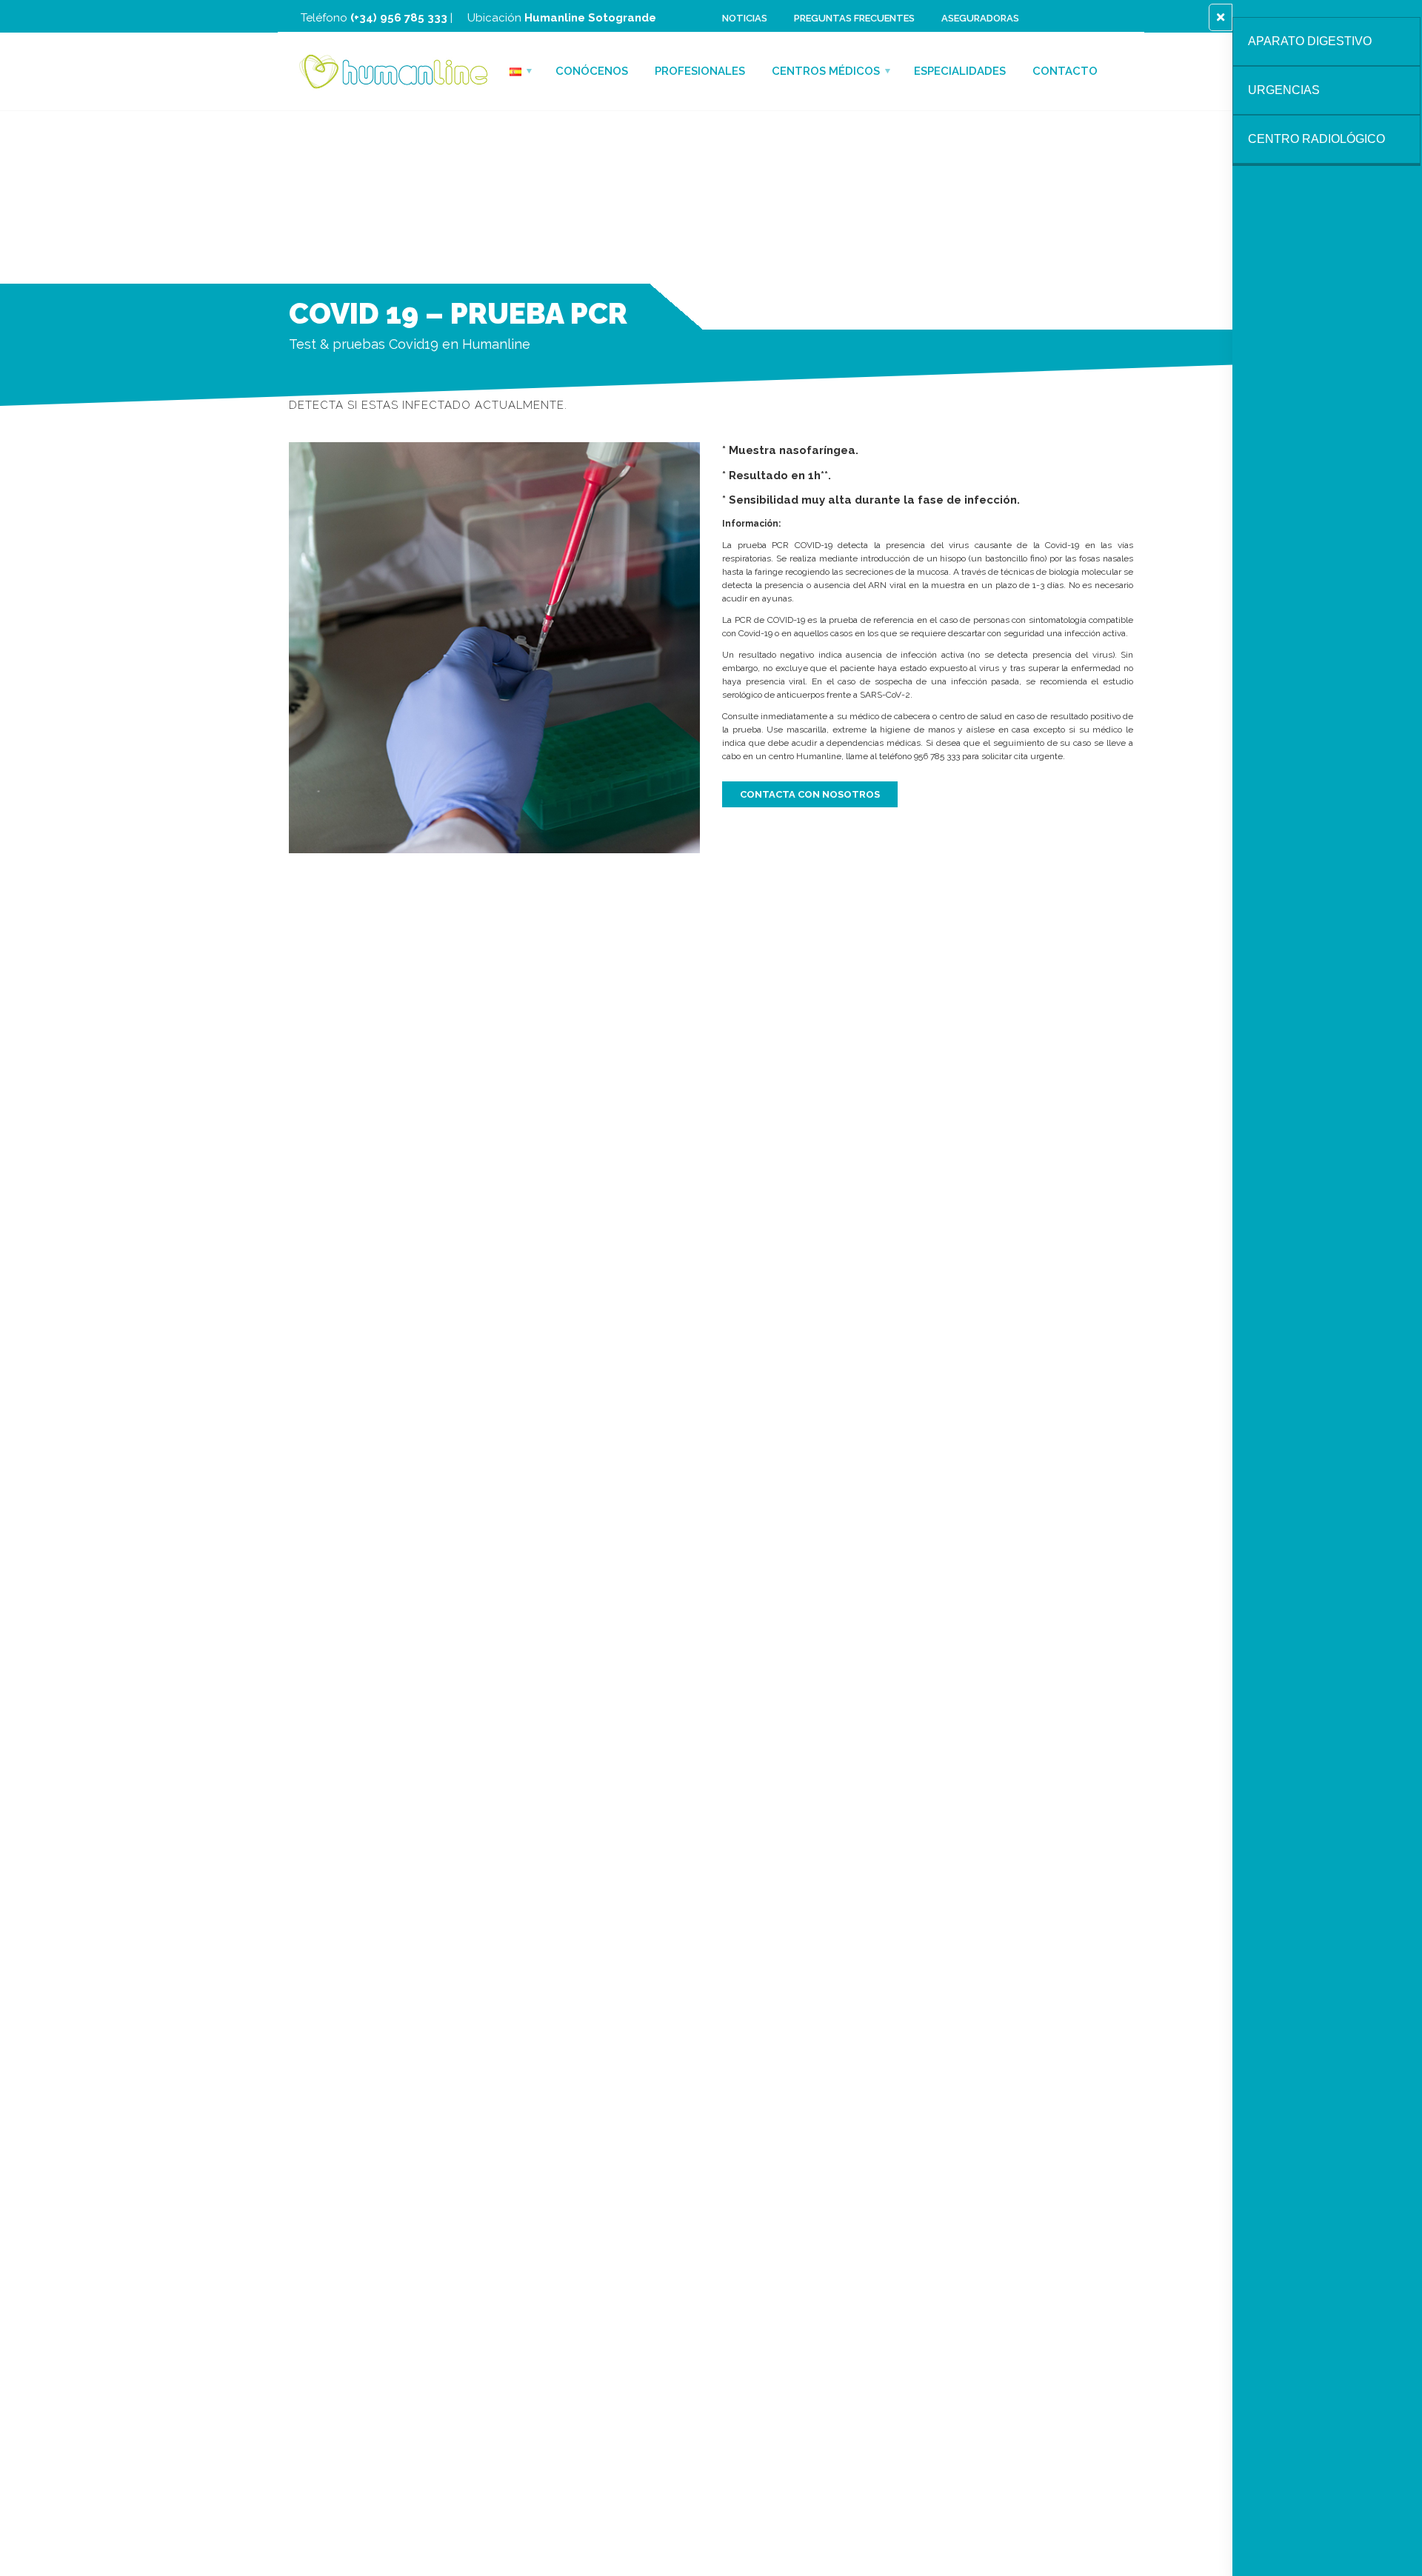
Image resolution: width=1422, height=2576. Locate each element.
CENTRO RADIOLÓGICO (1316, 139)
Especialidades (960, 71)
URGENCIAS (1284, 90)
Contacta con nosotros (810, 794)
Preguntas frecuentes (854, 18)
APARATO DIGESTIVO (1310, 41)
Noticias (745, 18)
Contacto (1065, 71)
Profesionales (700, 71)
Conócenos (592, 71)
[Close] (1221, 17)
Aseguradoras (980, 18)
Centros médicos (826, 71)
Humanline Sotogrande (590, 18)
